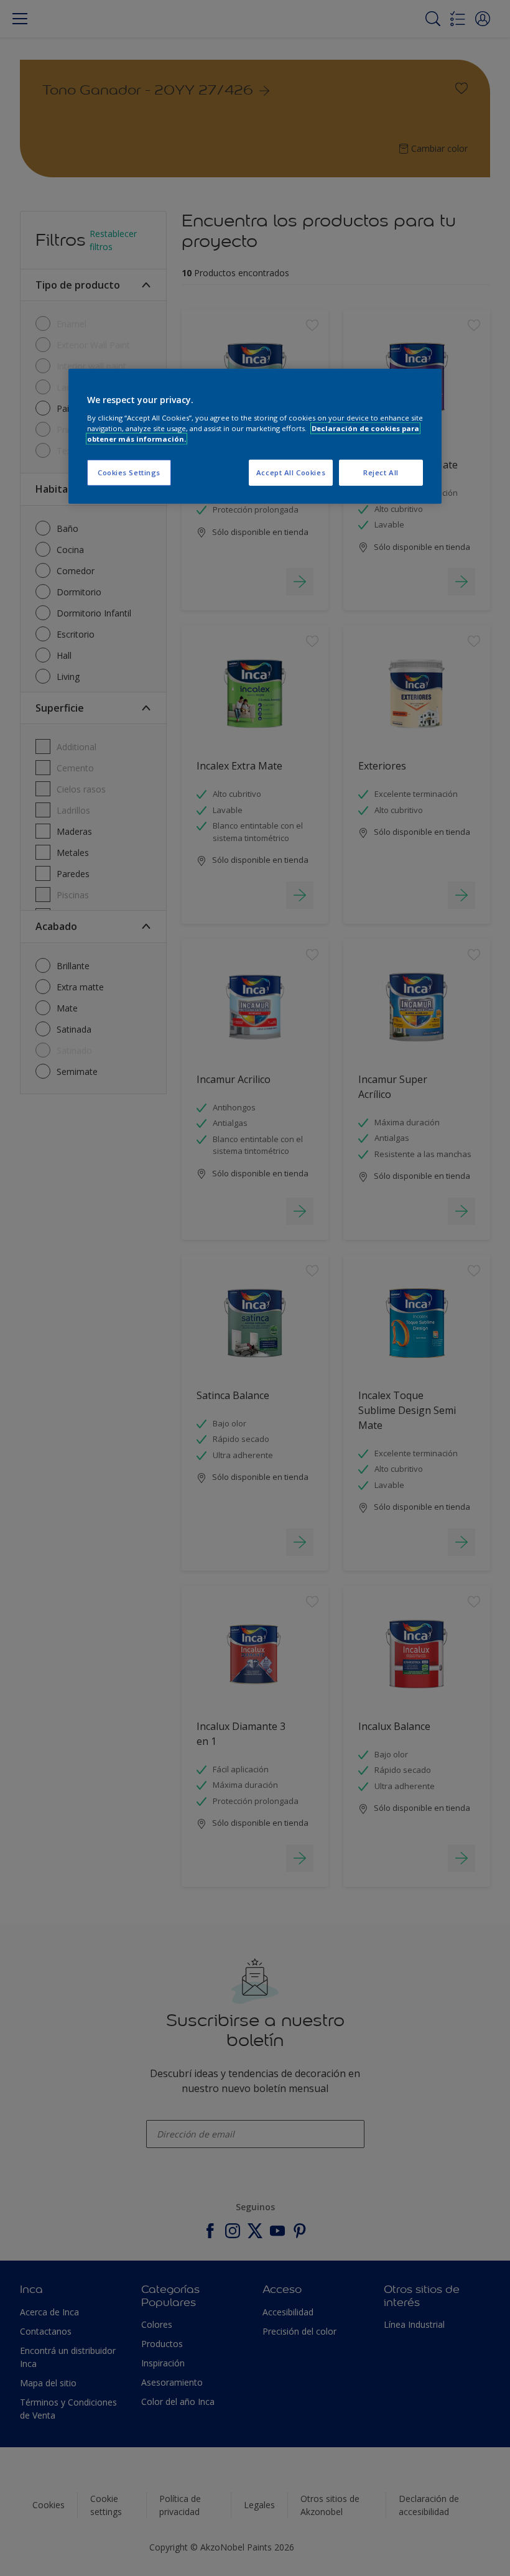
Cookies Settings (129, 472)
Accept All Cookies (291, 472)
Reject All (381, 472)
